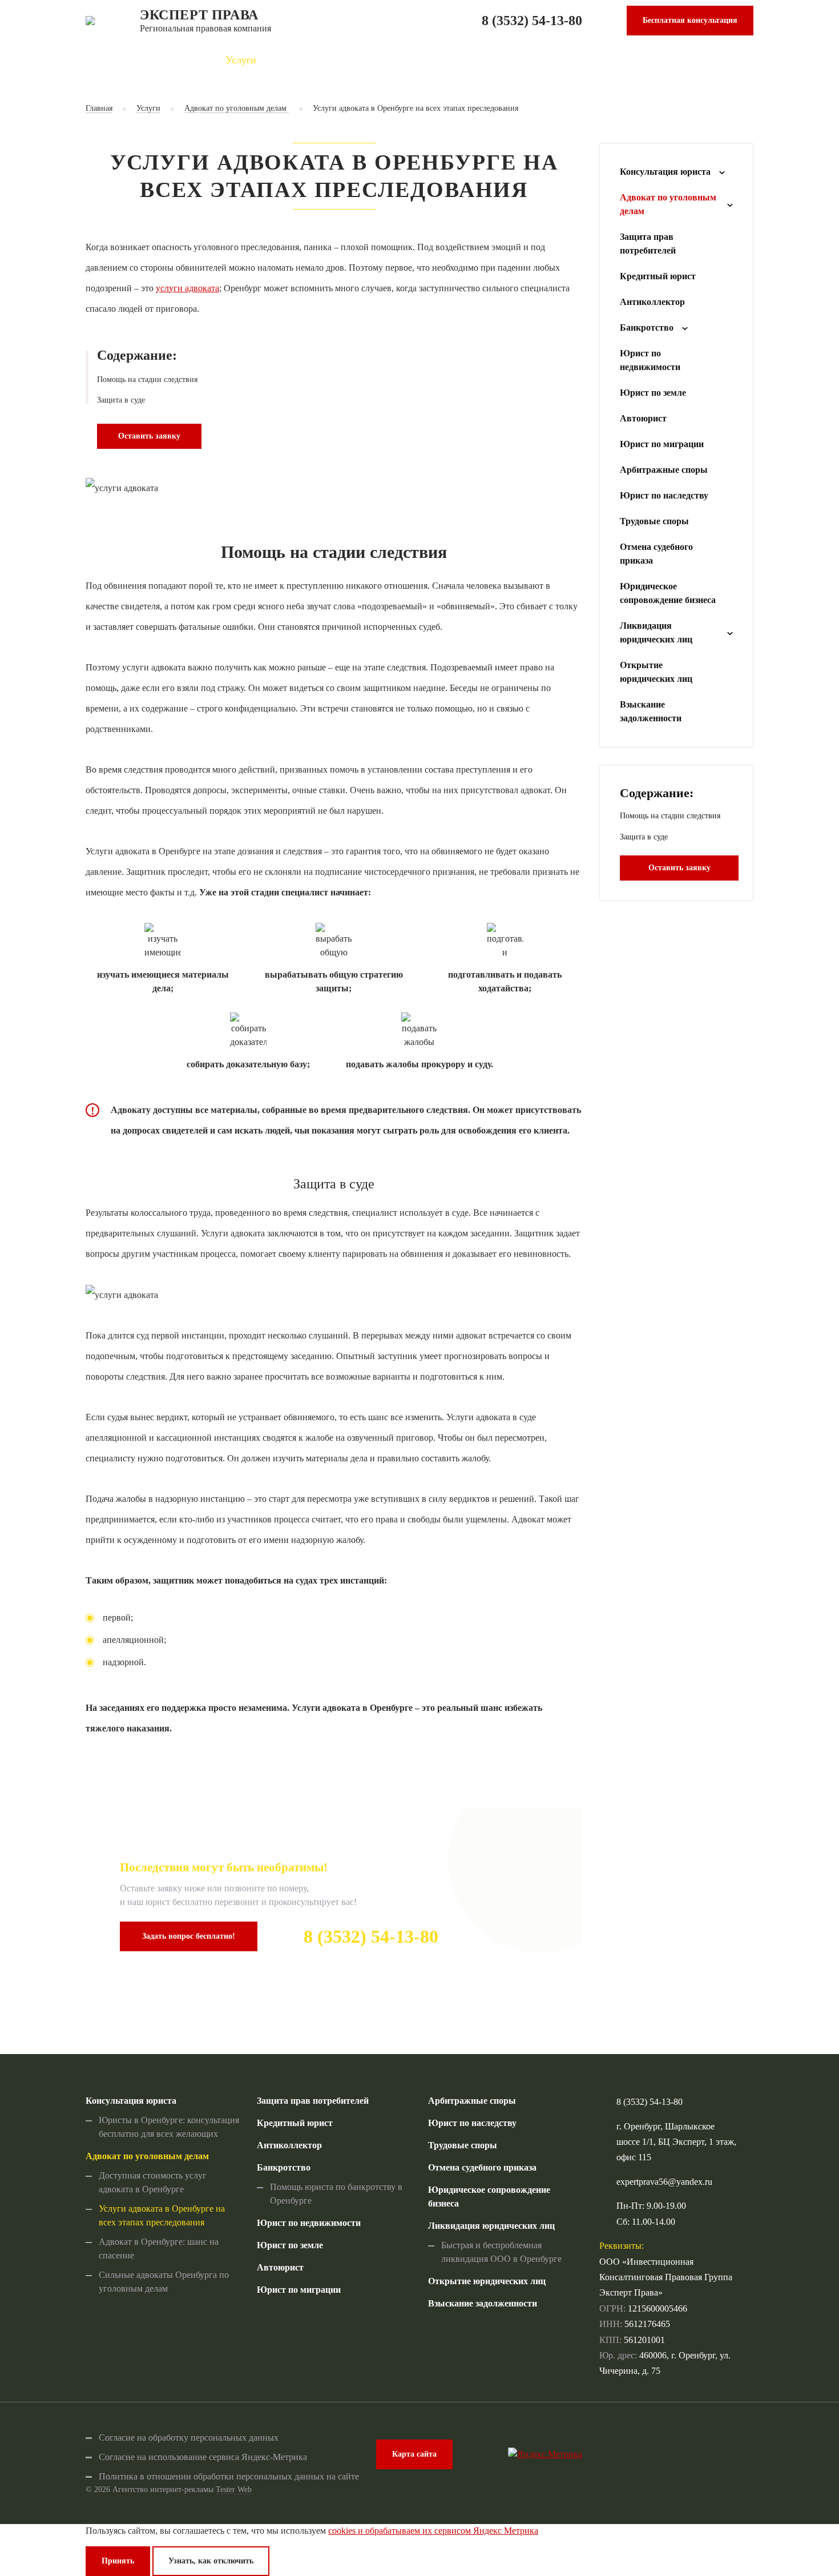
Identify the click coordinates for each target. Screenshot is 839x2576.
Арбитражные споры (664, 470)
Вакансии (584, 60)
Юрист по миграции (662, 444)
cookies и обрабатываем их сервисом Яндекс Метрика (433, 2531)
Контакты (675, 60)
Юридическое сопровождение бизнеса (668, 593)
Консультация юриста (665, 172)
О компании (330, 60)
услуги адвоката (187, 288)
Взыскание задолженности (651, 711)
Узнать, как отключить (211, 2561)
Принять (118, 2561)
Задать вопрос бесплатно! (189, 1936)
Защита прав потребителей (648, 244)
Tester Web (234, 2489)
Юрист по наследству (664, 495)
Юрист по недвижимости (650, 360)
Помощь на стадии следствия (147, 379)
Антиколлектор (652, 302)
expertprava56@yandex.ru (664, 2182)
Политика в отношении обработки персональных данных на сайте (229, 2476)
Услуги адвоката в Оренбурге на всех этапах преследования (416, 108)
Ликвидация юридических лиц (656, 632)
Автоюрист (643, 418)
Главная (160, 60)
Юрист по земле (653, 393)
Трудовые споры (654, 521)
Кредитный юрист (658, 276)
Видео (419, 60)
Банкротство (647, 327)
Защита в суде (121, 400)
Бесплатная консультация (690, 20)
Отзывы (498, 60)
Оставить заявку (149, 436)
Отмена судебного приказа (656, 554)
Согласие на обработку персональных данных (189, 2438)
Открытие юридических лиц (656, 672)
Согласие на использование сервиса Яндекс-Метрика (203, 2457)
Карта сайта (414, 2454)
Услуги (241, 60)
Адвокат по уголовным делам (237, 108)
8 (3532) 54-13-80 (532, 21)
